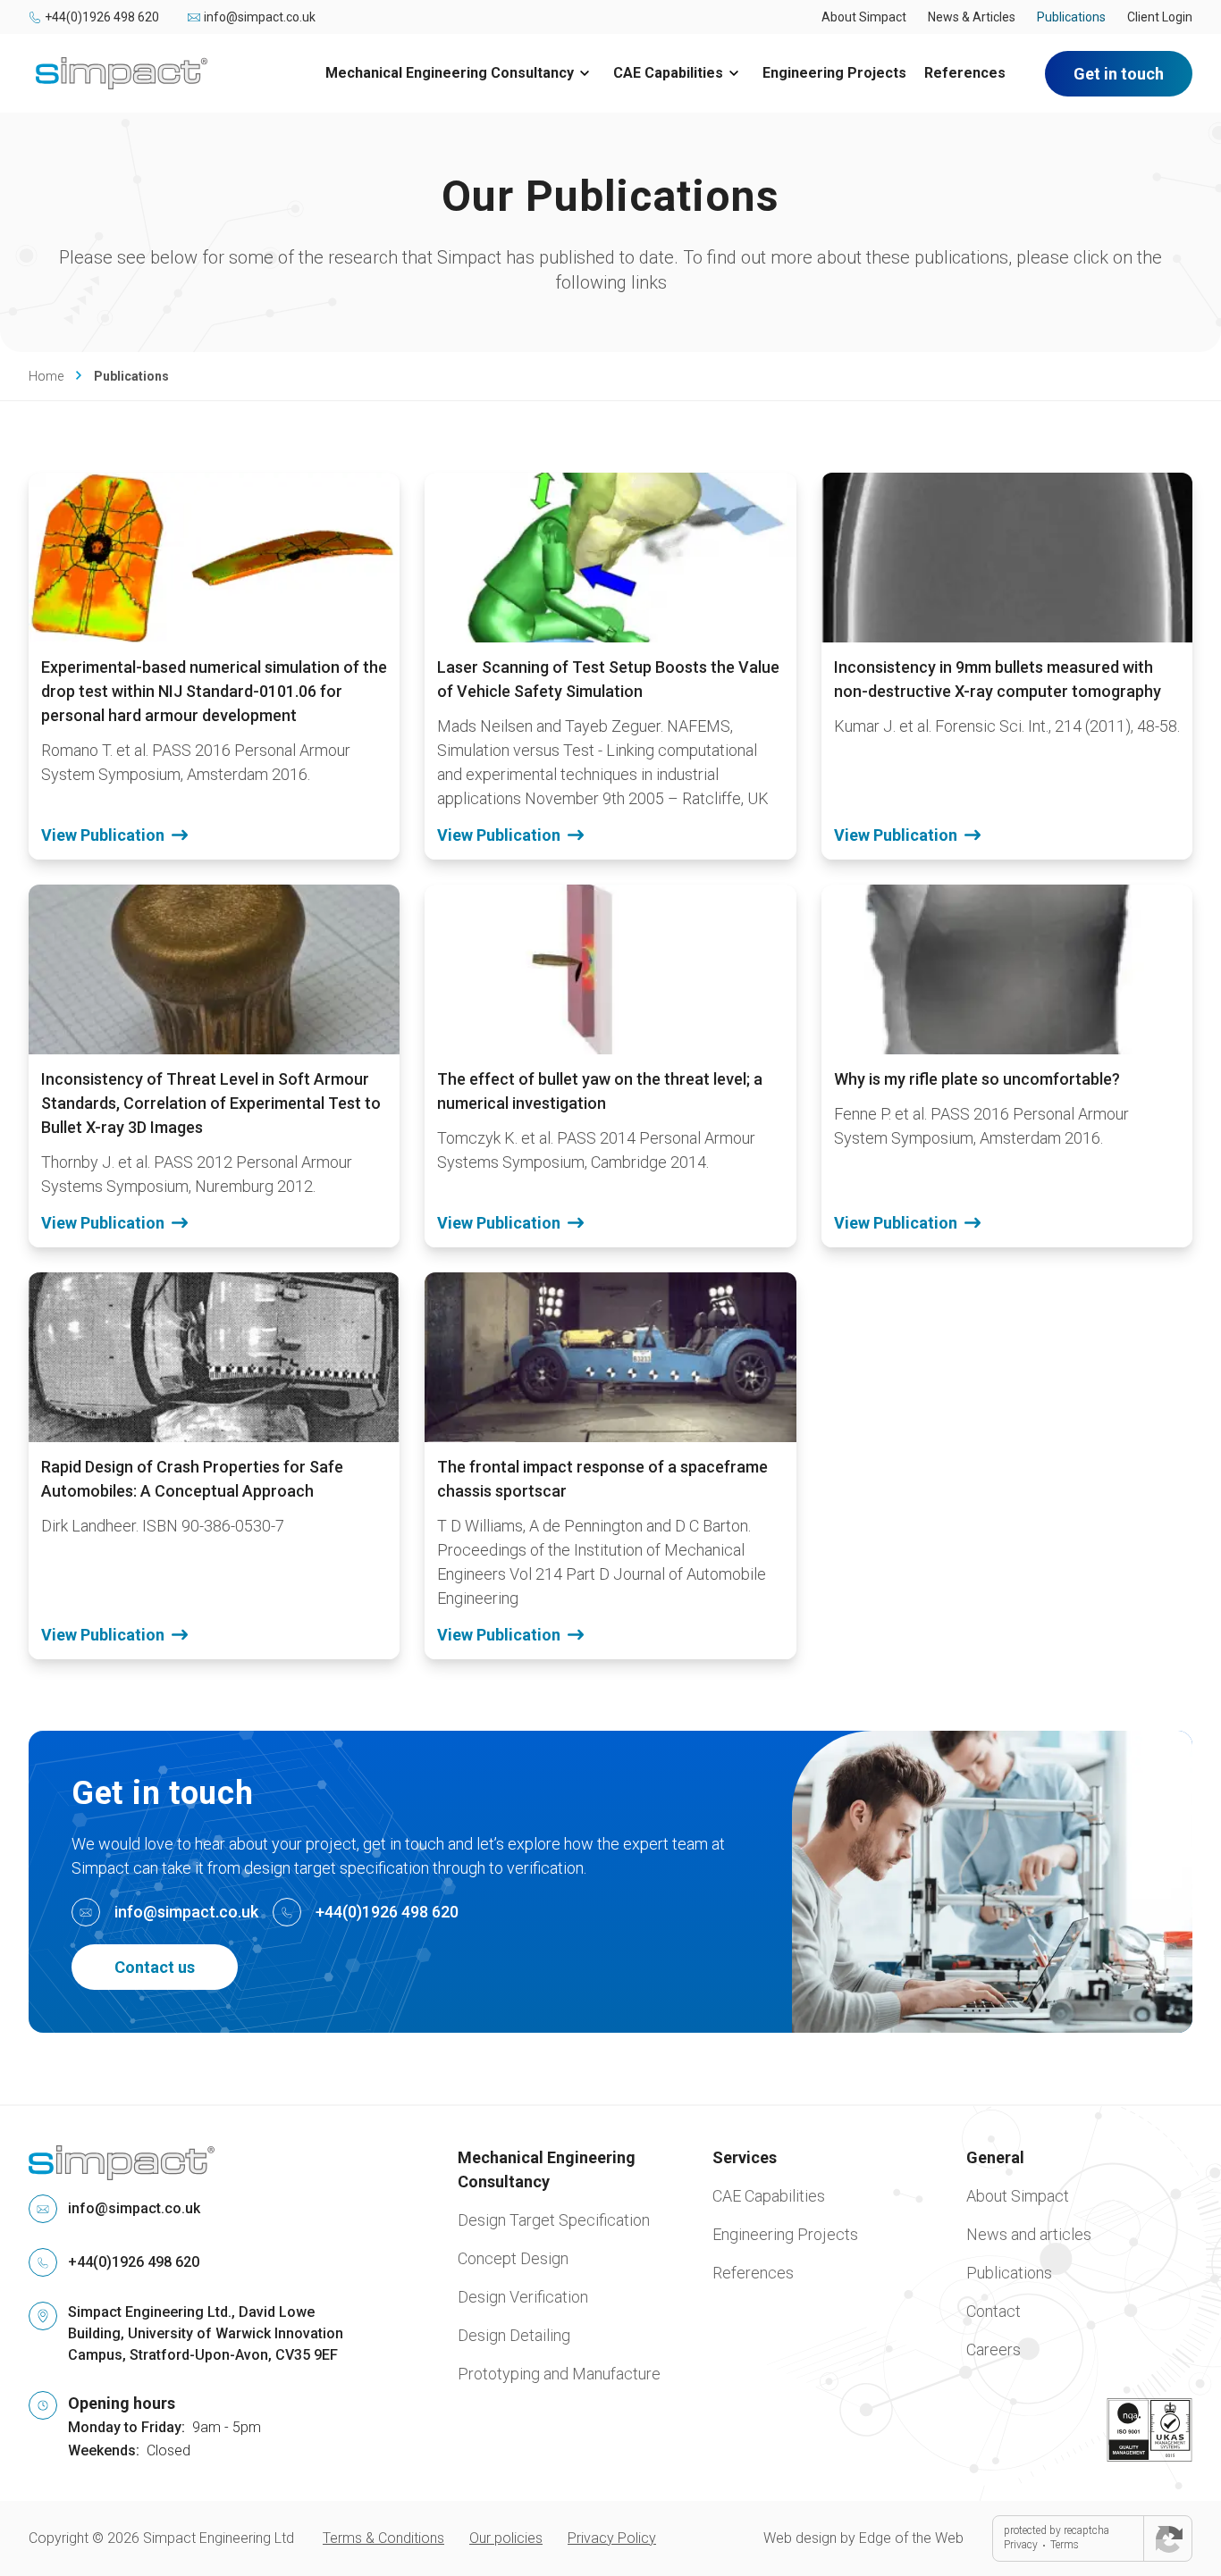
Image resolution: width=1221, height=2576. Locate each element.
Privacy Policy (612, 2538)
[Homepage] (122, 73)
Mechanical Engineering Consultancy (450, 73)
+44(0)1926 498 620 (102, 17)
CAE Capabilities (668, 73)
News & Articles (972, 17)
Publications (1071, 17)
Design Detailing (514, 2335)
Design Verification (523, 2297)
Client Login (1160, 17)
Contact (994, 2311)
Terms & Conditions (383, 2538)
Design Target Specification (554, 2220)
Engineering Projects (834, 73)
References (965, 73)
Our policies (506, 2538)
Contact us (155, 1967)
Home (46, 376)
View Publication (103, 835)
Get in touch (1119, 74)
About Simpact (864, 17)
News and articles (1029, 2234)
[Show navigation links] (585, 73)
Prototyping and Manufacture (559, 2374)
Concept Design (513, 2258)
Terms (1065, 2545)
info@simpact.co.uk (260, 17)
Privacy (1021, 2545)
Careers (994, 2349)
